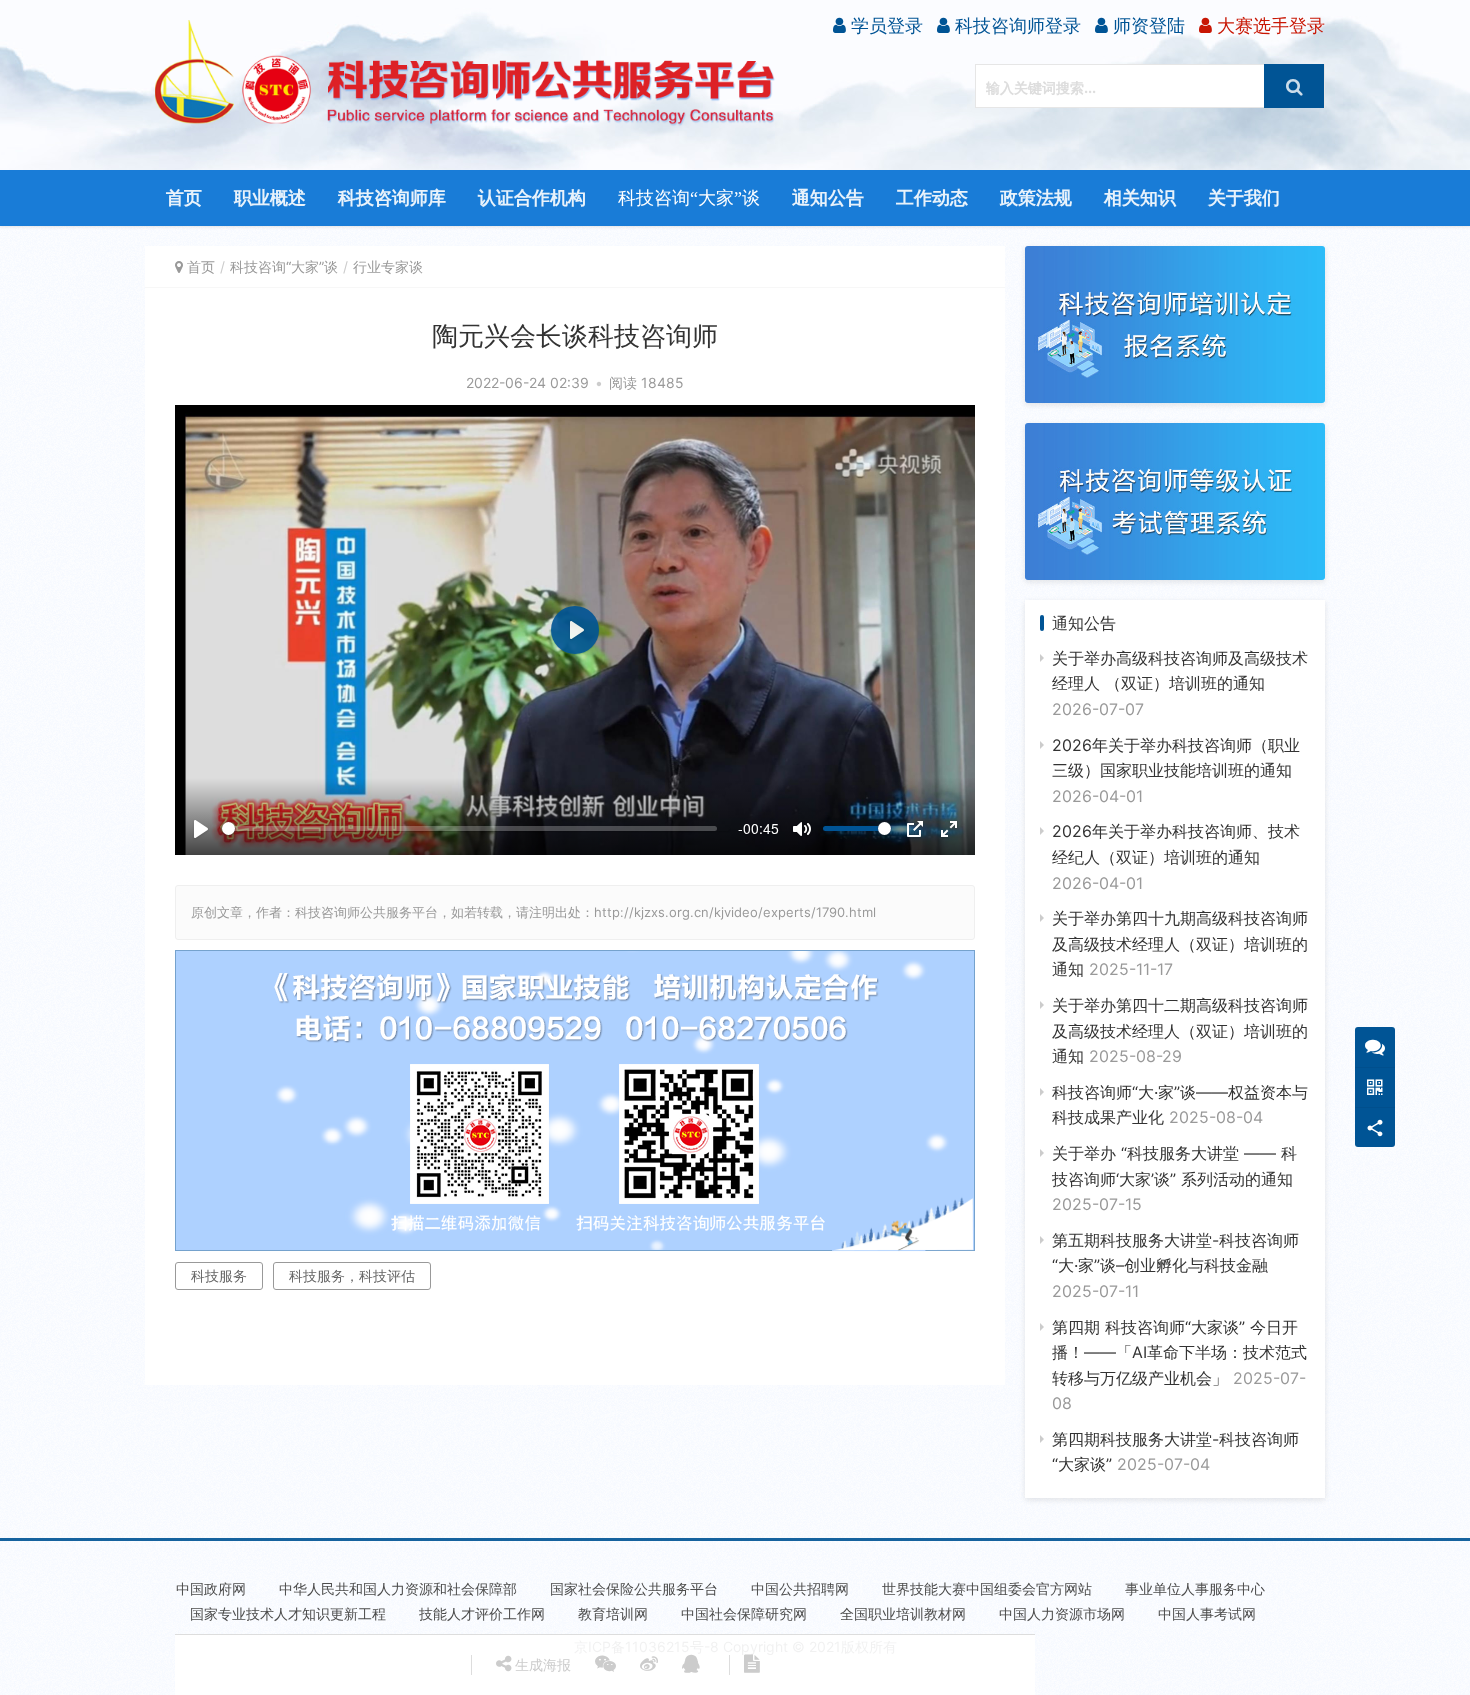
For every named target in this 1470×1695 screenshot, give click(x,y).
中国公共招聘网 (800, 1588)
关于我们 (1244, 198)
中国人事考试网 (1207, 1613)
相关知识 (1140, 198)
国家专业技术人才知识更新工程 (288, 1613)
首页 (184, 198)
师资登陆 (1146, 25)
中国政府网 (211, 1588)
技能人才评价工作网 (482, 1613)
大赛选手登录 (1268, 25)
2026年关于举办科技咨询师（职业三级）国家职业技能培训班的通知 (1176, 770)
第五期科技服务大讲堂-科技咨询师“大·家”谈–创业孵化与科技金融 (1175, 1265)
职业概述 (270, 198)
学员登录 (884, 25)
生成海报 (541, 1664)
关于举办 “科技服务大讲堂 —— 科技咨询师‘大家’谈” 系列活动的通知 (1174, 1178)
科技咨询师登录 (1015, 25)
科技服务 (219, 1275)
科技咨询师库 (392, 198)
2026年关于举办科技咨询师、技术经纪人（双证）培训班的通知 (1176, 856)
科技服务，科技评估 (352, 1275)
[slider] (469, 828)
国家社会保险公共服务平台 (634, 1588)
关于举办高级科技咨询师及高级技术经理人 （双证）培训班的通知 (1180, 683)
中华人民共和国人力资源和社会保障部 (398, 1588)
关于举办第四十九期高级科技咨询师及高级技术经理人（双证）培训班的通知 (1180, 943)
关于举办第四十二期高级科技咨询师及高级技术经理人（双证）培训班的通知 (1180, 1030)
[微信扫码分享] (605, 1665)
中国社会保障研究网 (744, 1613)
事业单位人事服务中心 (1195, 1588)
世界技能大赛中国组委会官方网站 (987, 1588)
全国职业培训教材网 (903, 1613)
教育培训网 (613, 1613)
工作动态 (932, 198)
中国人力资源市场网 (1062, 1613)
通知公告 (828, 198)
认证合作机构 (532, 198)
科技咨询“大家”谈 (689, 198)
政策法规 (1036, 198)
